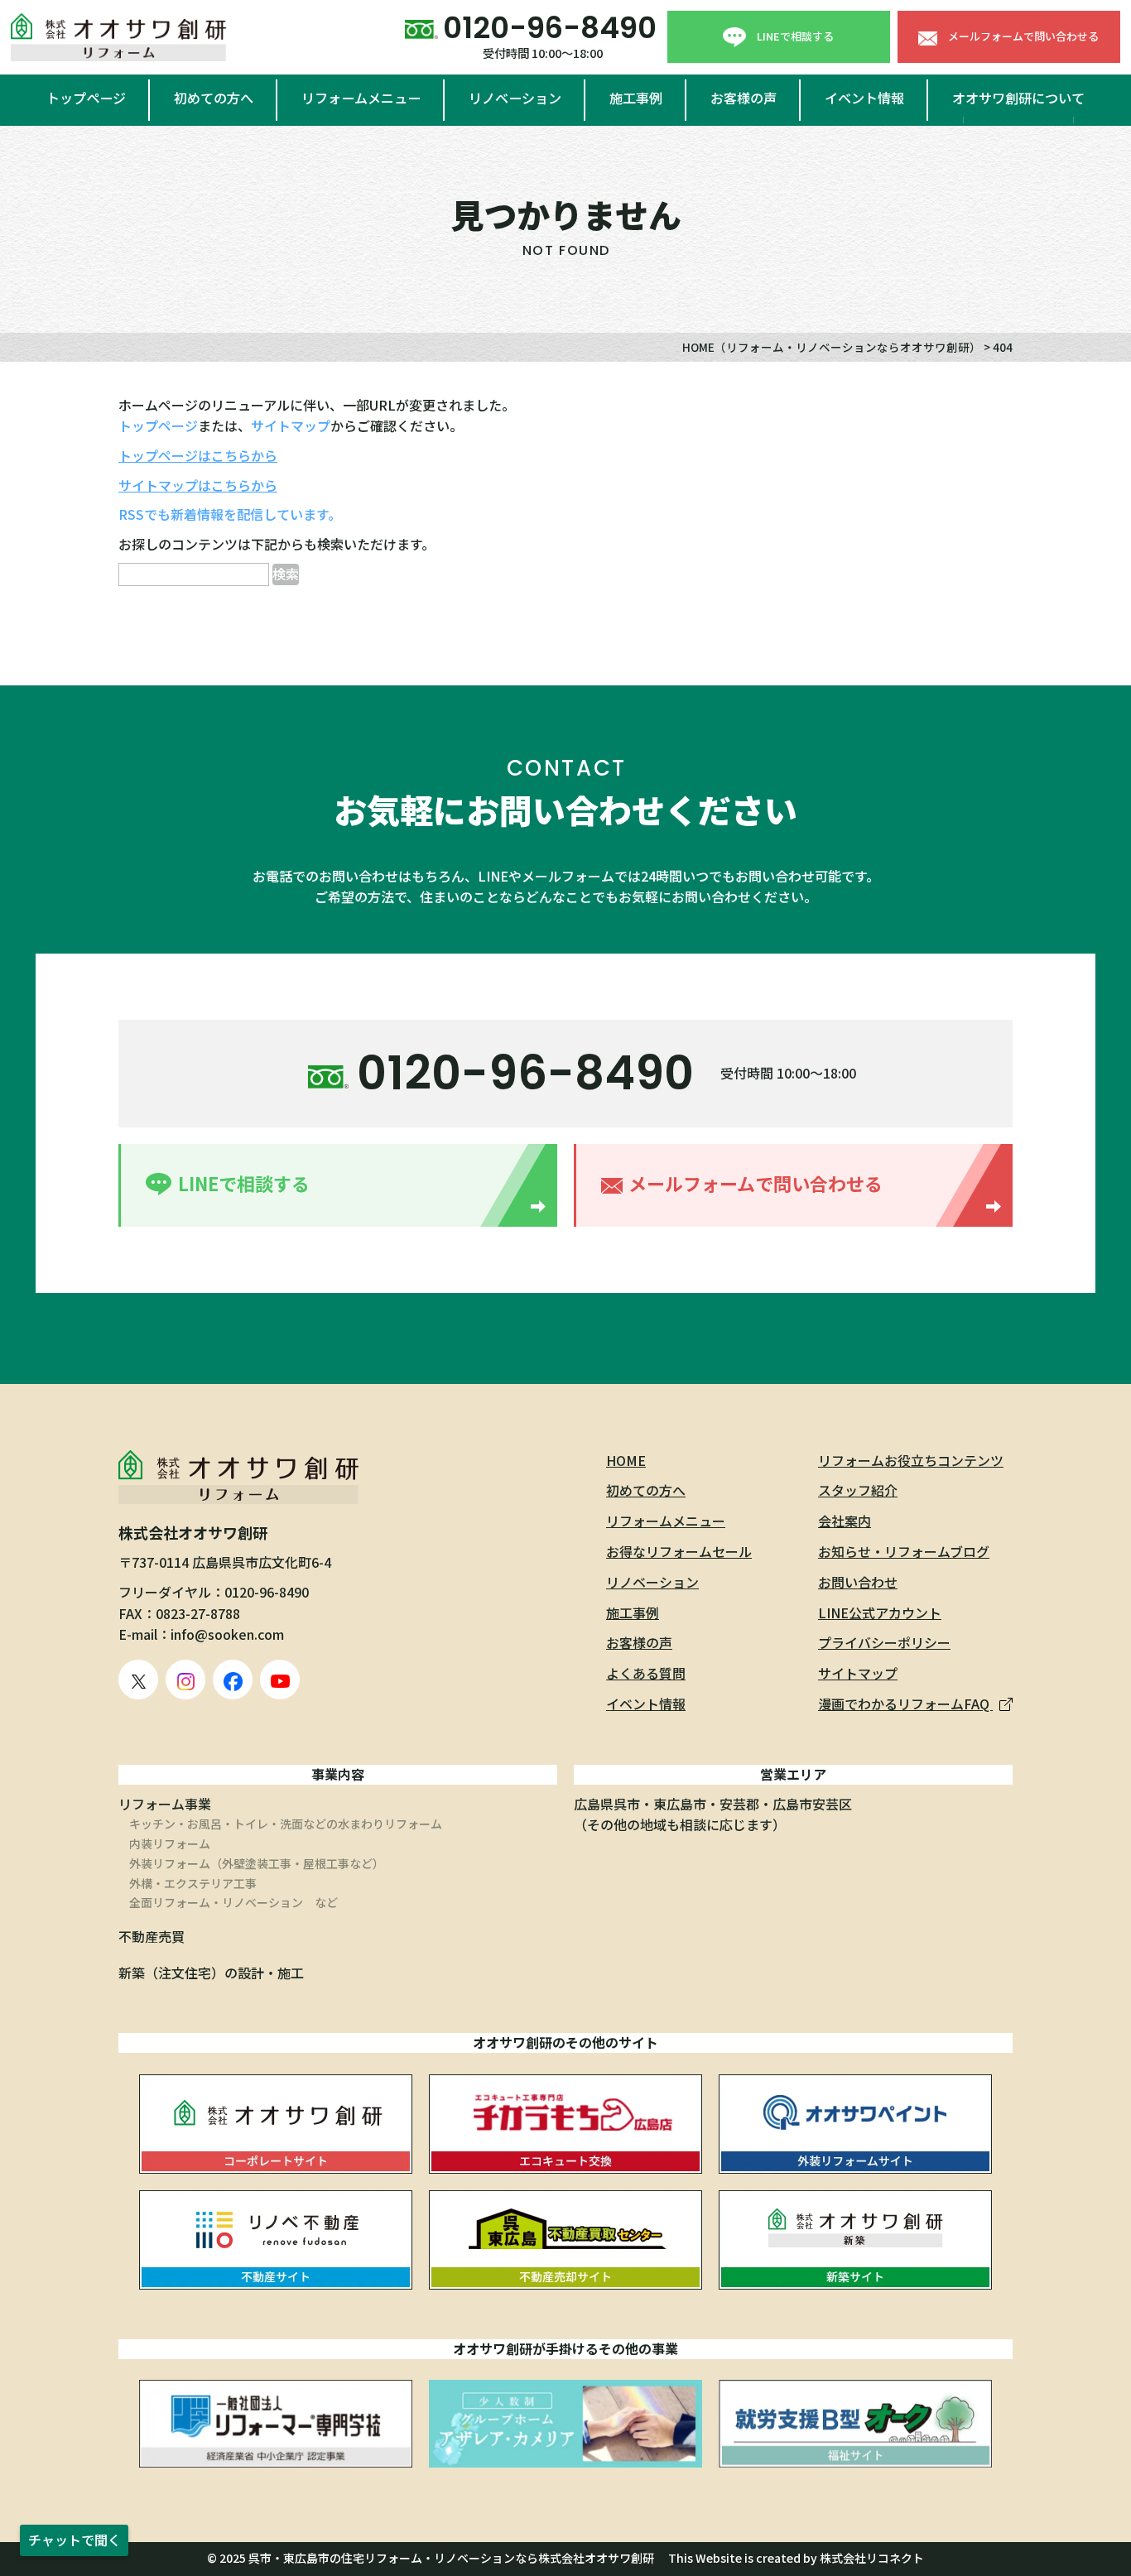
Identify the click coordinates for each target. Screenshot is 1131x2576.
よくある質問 (646, 1673)
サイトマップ (291, 425)
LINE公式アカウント (880, 1612)
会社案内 (845, 1521)
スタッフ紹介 (858, 1490)
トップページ (86, 98)
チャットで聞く (75, 2540)
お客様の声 (744, 98)
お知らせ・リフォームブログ (904, 1551)
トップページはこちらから (198, 455)
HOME (626, 1460)
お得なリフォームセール (679, 1551)
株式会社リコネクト (872, 2558)
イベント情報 (864, 98)
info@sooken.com (227, 1634)
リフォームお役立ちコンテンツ (911, 1460)
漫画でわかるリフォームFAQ (905, 1704)
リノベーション (515, 98)
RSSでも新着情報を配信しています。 (230, 514)
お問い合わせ (858, 1582)
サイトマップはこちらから (198, 485)
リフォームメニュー (361, 98)
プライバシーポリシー (884, 1642)
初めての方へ (214, 98)
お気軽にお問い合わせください (565, 810)
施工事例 (636, 98)
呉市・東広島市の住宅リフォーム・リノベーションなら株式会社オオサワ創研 (451, 2558)
